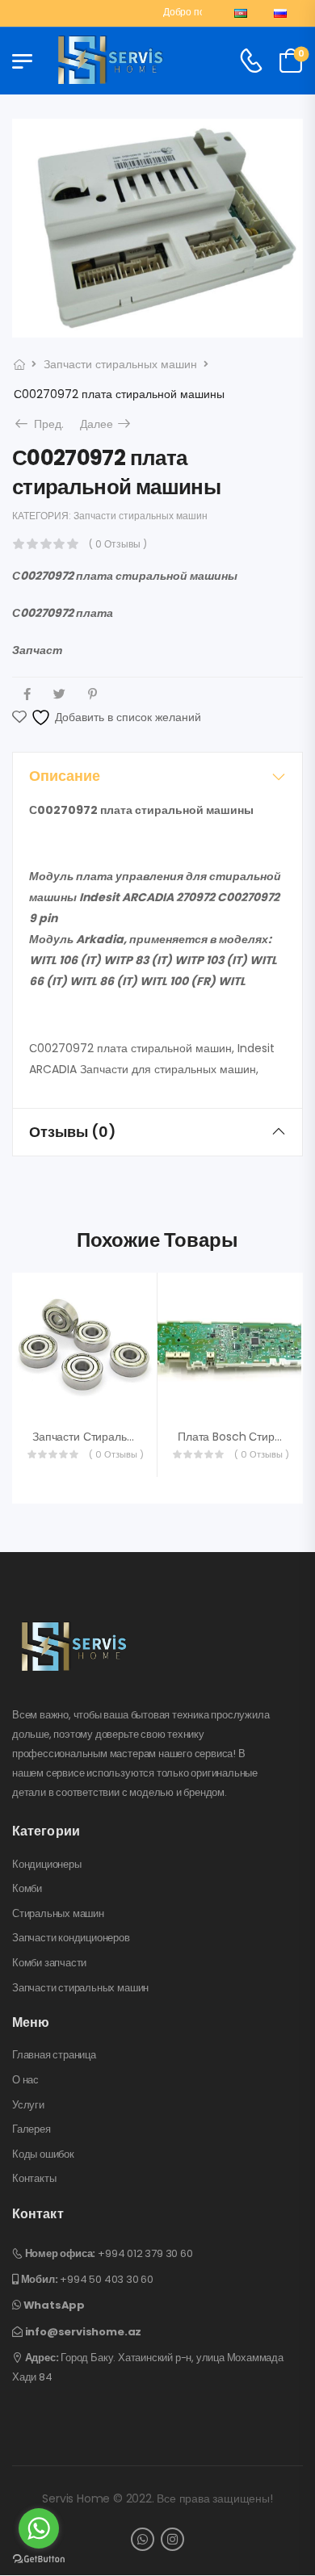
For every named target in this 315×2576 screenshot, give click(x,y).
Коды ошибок (43, 2154)
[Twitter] (59, 694)
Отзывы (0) (73, 1132)
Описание (65, 776)
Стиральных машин (58, 1914)
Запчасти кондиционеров (71, 1938)
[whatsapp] (143, 2539)
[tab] (157, 776)
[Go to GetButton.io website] (39, 2559)
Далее (107, 424)
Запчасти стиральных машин (120, 364)
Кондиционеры (47, 1865)
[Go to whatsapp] (39, 2528)
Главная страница (54, 2055)
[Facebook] (27, 694)
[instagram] (172, 2539)
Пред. (44, 424)
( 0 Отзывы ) (118, 544)
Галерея (31, 2129)
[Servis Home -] (111, 61)
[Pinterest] (92, 694)
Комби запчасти (49, 1963)
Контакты (34, 2179)
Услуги (28, 2105)
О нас (25, 2080)
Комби (27, 1889)
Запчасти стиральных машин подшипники (144, 1437)
